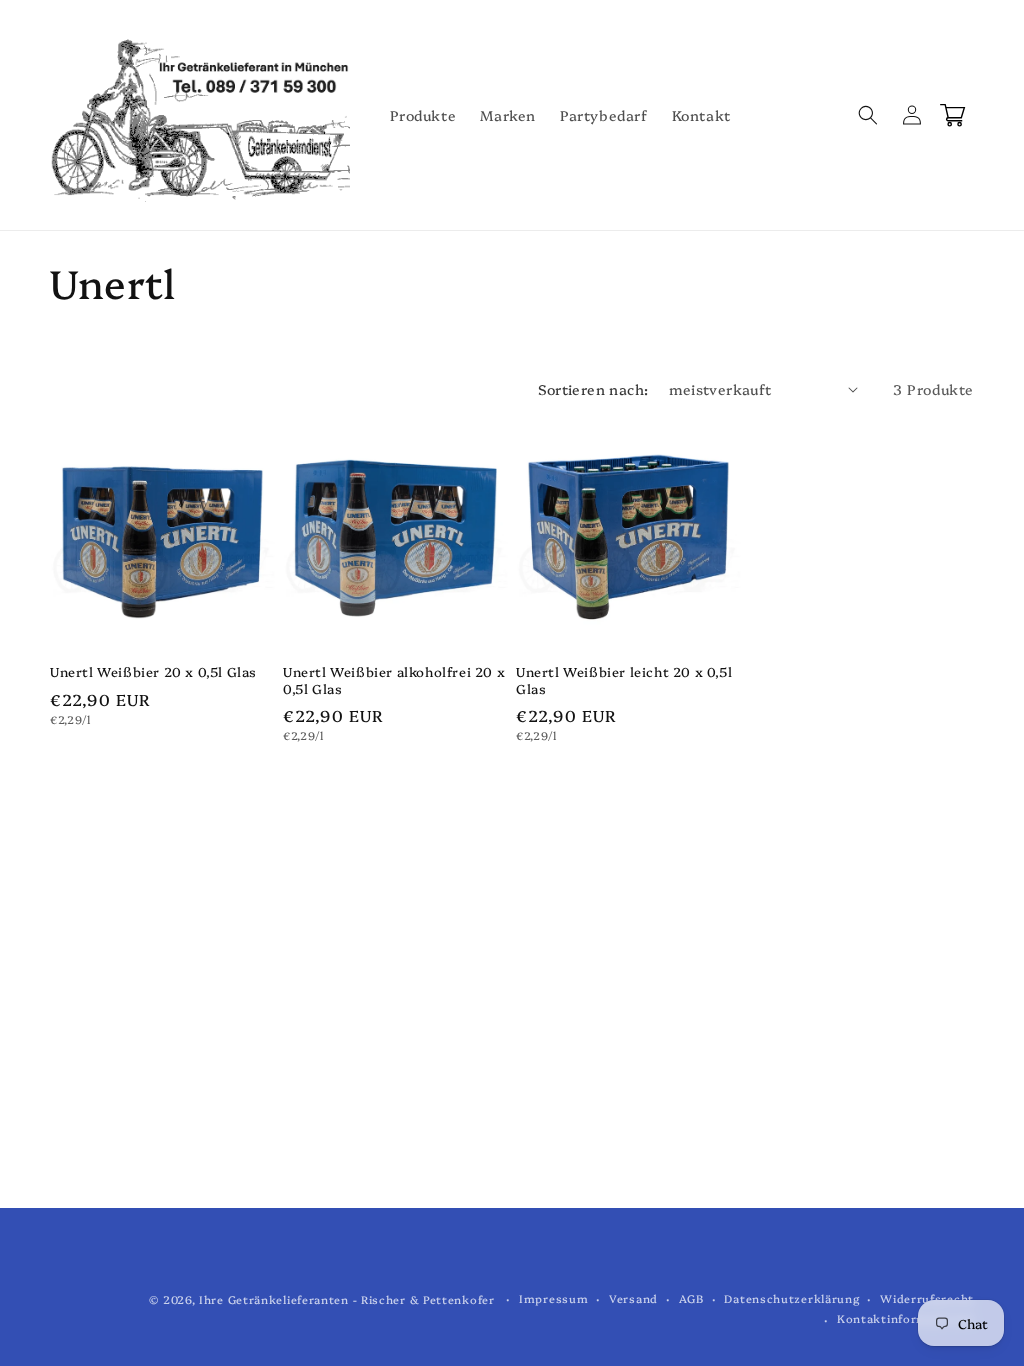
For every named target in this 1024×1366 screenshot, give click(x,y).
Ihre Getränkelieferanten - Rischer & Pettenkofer (347, 1299)
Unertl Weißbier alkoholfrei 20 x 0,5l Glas (394, 680)
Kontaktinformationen (905, 1318)
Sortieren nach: (593, 389)
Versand (633, 1298)
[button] (868, 115)
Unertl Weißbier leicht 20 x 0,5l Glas (624, 680)
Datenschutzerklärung (791, 1298)
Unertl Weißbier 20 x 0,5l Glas (153, 671)
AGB (691, 1298)
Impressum (553, 1298)
